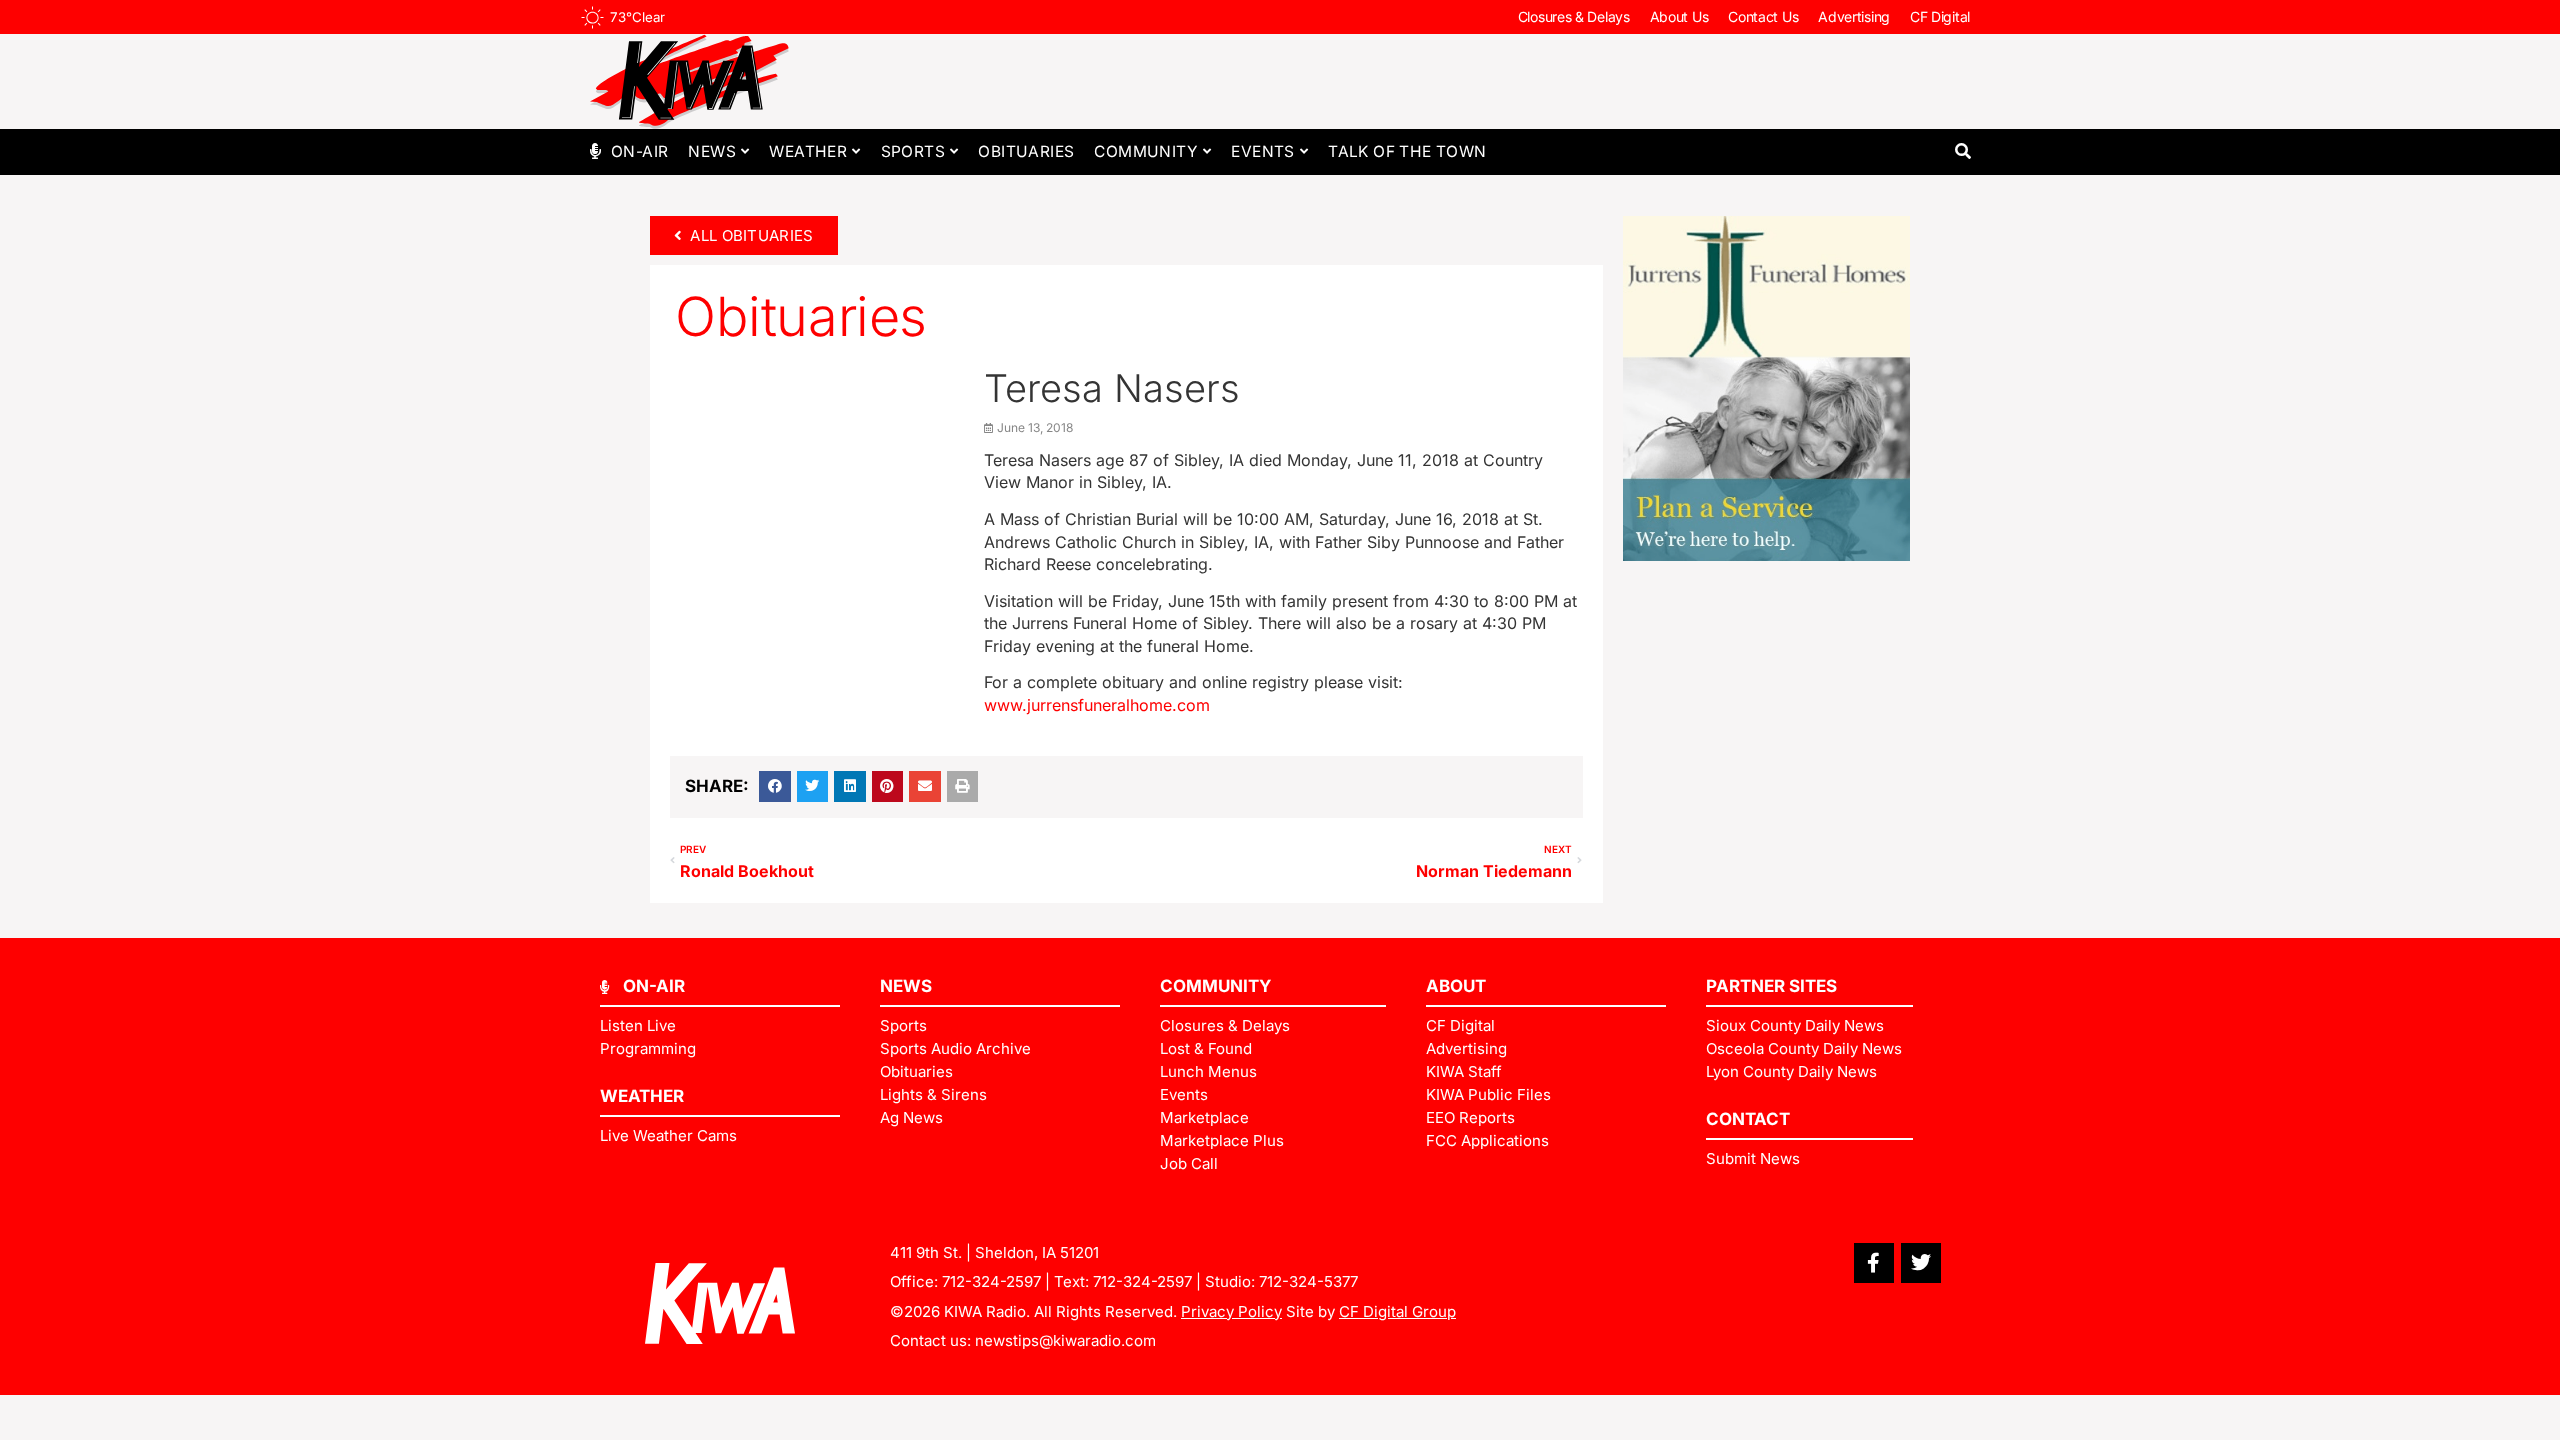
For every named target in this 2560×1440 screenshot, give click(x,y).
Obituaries (1026, 151)
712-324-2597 (991, 1281)
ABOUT (1456, 986)
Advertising (1854, 16)
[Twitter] (1921, 1263)
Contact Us (1763, 16)
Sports (913, 151)
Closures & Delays (1574, 16)
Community (1146, 151)
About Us (1679, 16)
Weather (808, 151)
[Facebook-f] (1874, 1263)
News (712, 151)
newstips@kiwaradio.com (1065, 1340)
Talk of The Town (1407, 151)
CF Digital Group (1397, 1311)
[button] (1962, 151)
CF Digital (1940, 16)
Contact (1748, 1119)
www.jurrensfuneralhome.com (1097, 705)
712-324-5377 (1308, 1281)
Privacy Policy (1231, 1311)
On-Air (639, 151)
